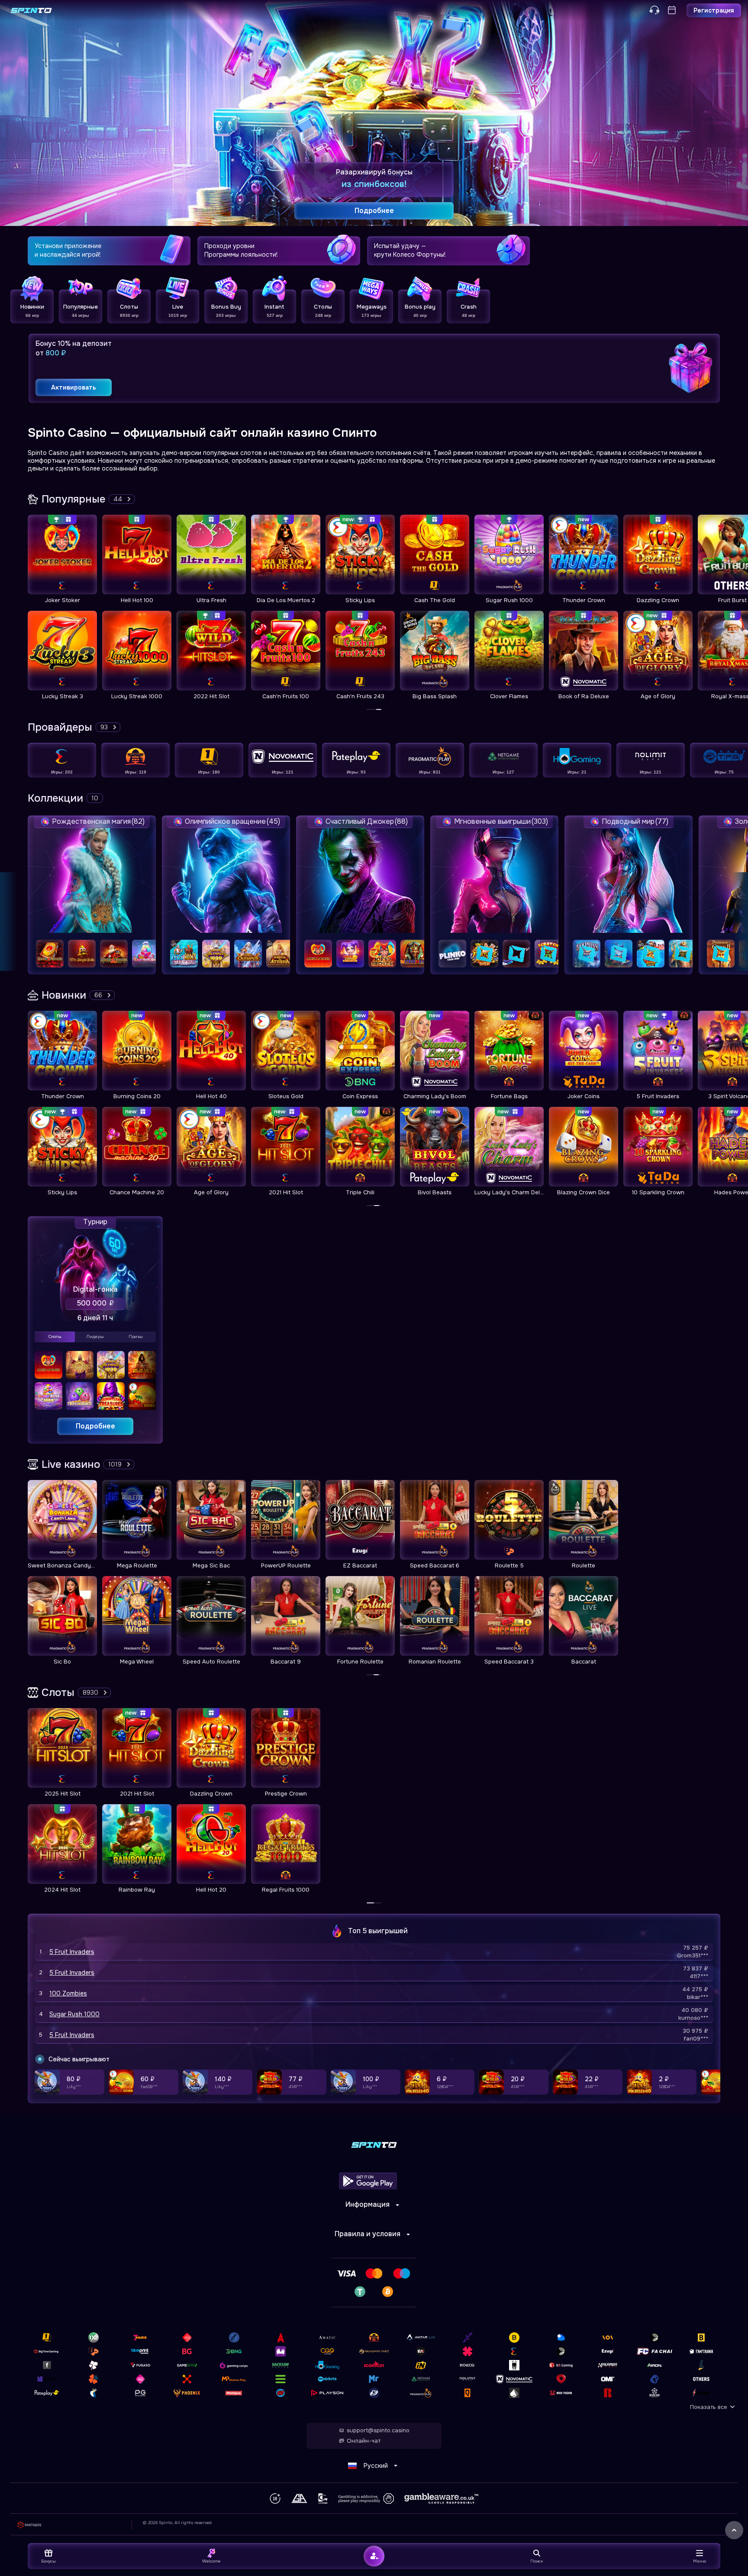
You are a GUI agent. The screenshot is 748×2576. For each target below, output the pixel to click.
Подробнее (95, 1426)
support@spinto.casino (378, 2431)
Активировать (74, 387)
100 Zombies (68, 1993)
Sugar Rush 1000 (74, 2014)
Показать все (709, 2407)
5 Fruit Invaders (72, 1952)
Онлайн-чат (364, 2441)
